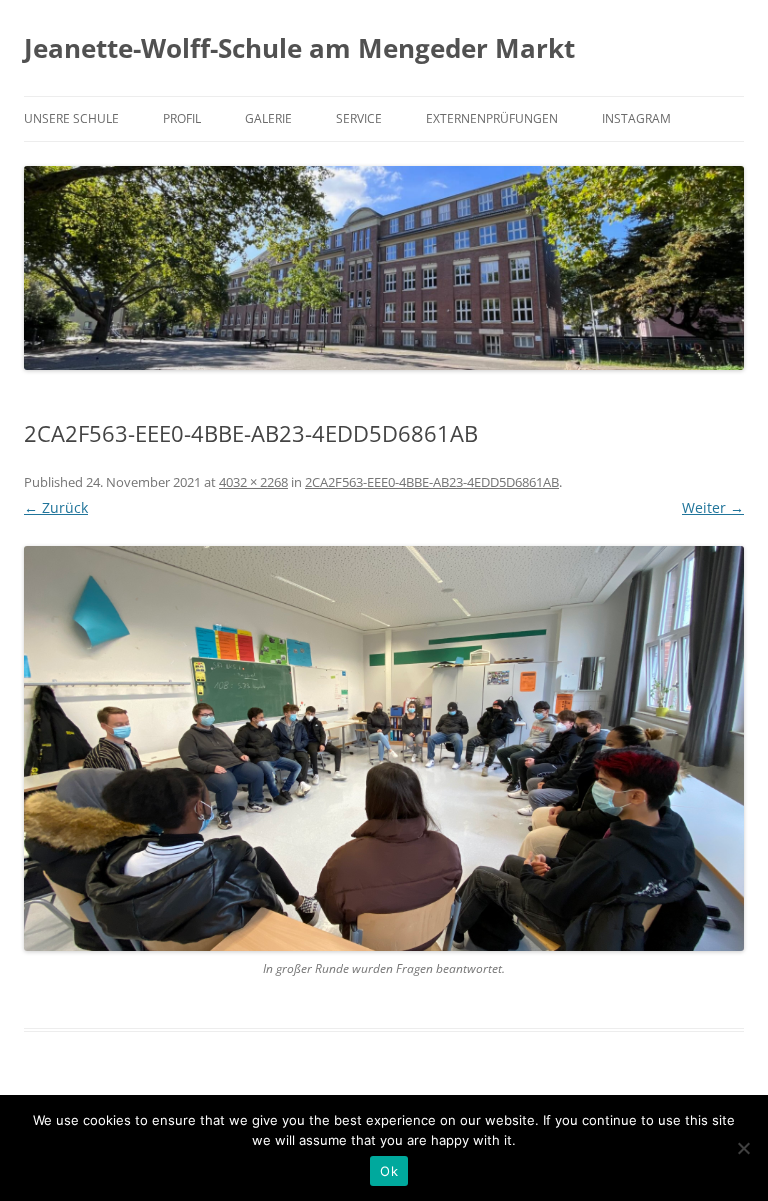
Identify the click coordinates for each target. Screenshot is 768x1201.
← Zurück (56, 507)
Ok (389, 1171)
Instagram (636, 118)
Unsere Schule (71, 118)
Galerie (268, 118)
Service (359, 118)
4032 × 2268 (253, 482)
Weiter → (713, 507)
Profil (182, 118)
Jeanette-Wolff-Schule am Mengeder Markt (299, 48)
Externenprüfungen (492, 118)
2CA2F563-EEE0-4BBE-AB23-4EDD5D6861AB (432, 482)
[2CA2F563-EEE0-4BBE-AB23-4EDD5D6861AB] (384, 748)
